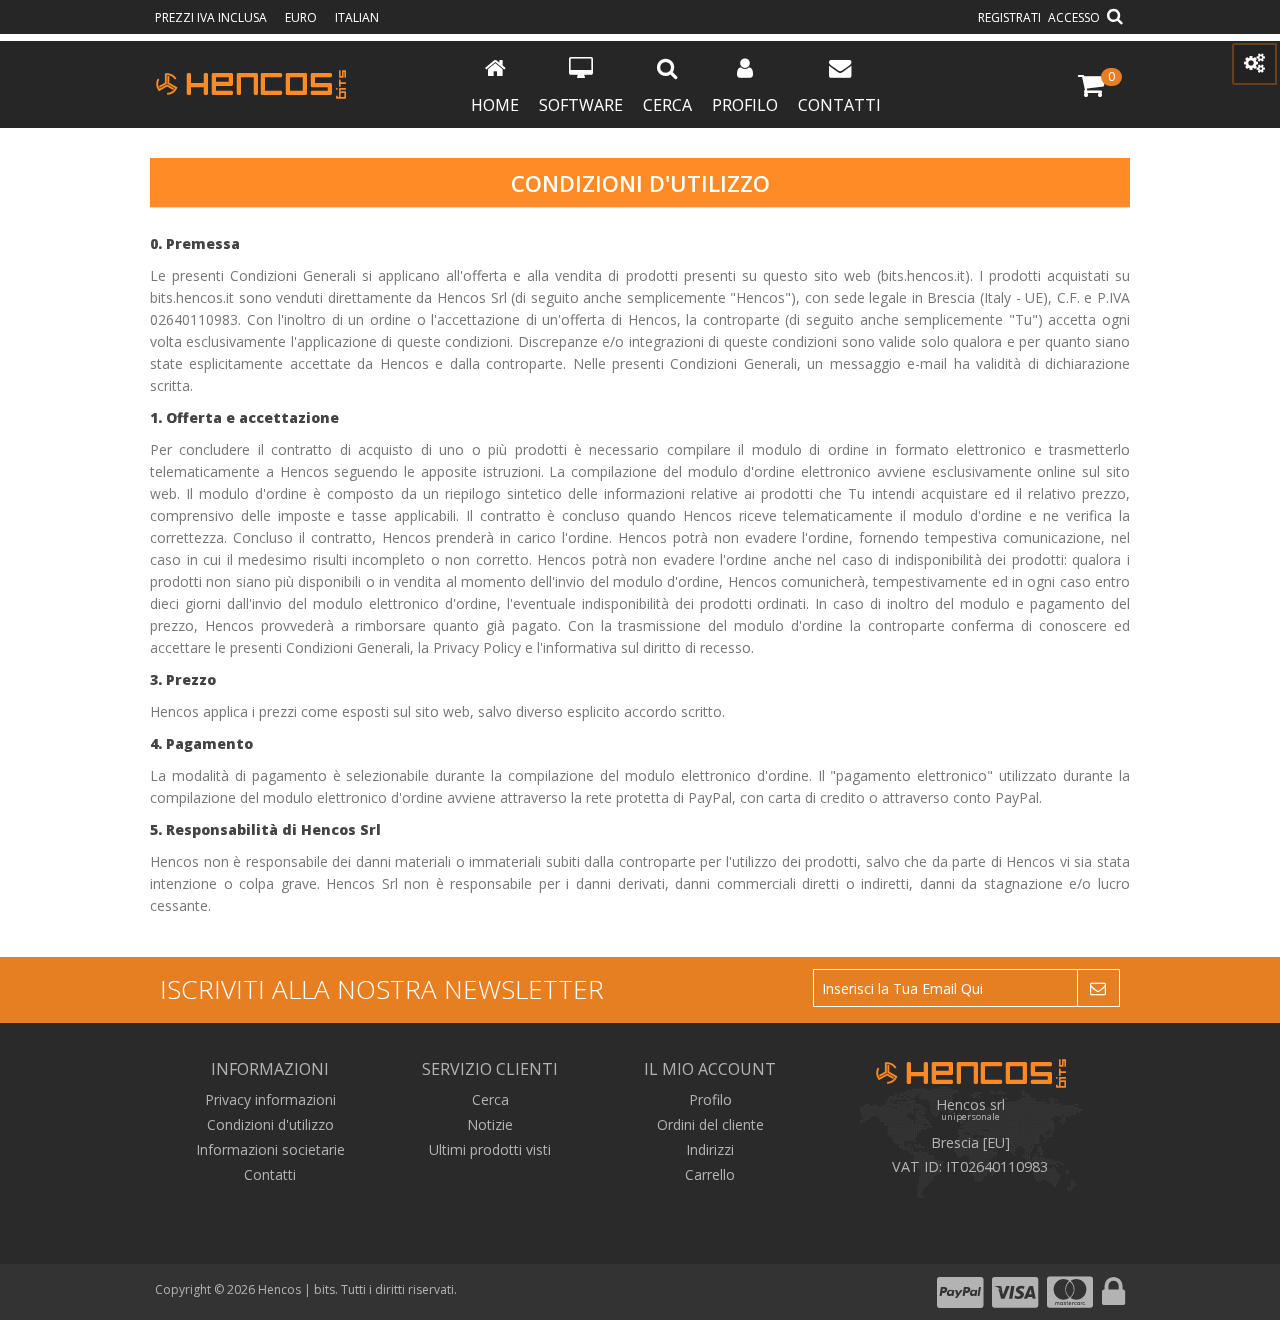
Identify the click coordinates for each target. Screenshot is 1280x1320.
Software (581, 105)
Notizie (490, 1124)
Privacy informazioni (270, 1099)
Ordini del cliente (710, 1124)
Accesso (1074, 17)
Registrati (1009, 17)
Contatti (839, 105)
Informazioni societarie (270, 1149)
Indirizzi (710, 1149)
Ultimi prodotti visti (490, 1149)
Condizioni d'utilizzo (270, 1124)
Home (495, 105)
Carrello (710, 1174)
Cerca (667, 105)
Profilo (745, 105)
